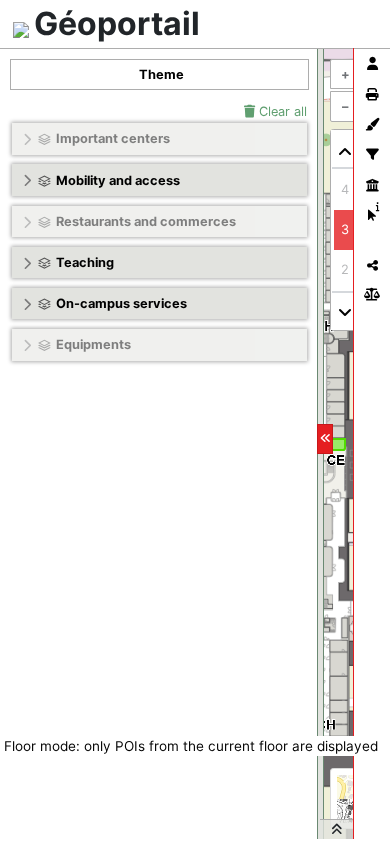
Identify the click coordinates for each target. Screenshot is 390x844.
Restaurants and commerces (146, 221)
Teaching (85, 262)
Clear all (281, 111)
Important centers (113, 138)
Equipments (93, 344)
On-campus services (121, 303)
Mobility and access (118, 180)
